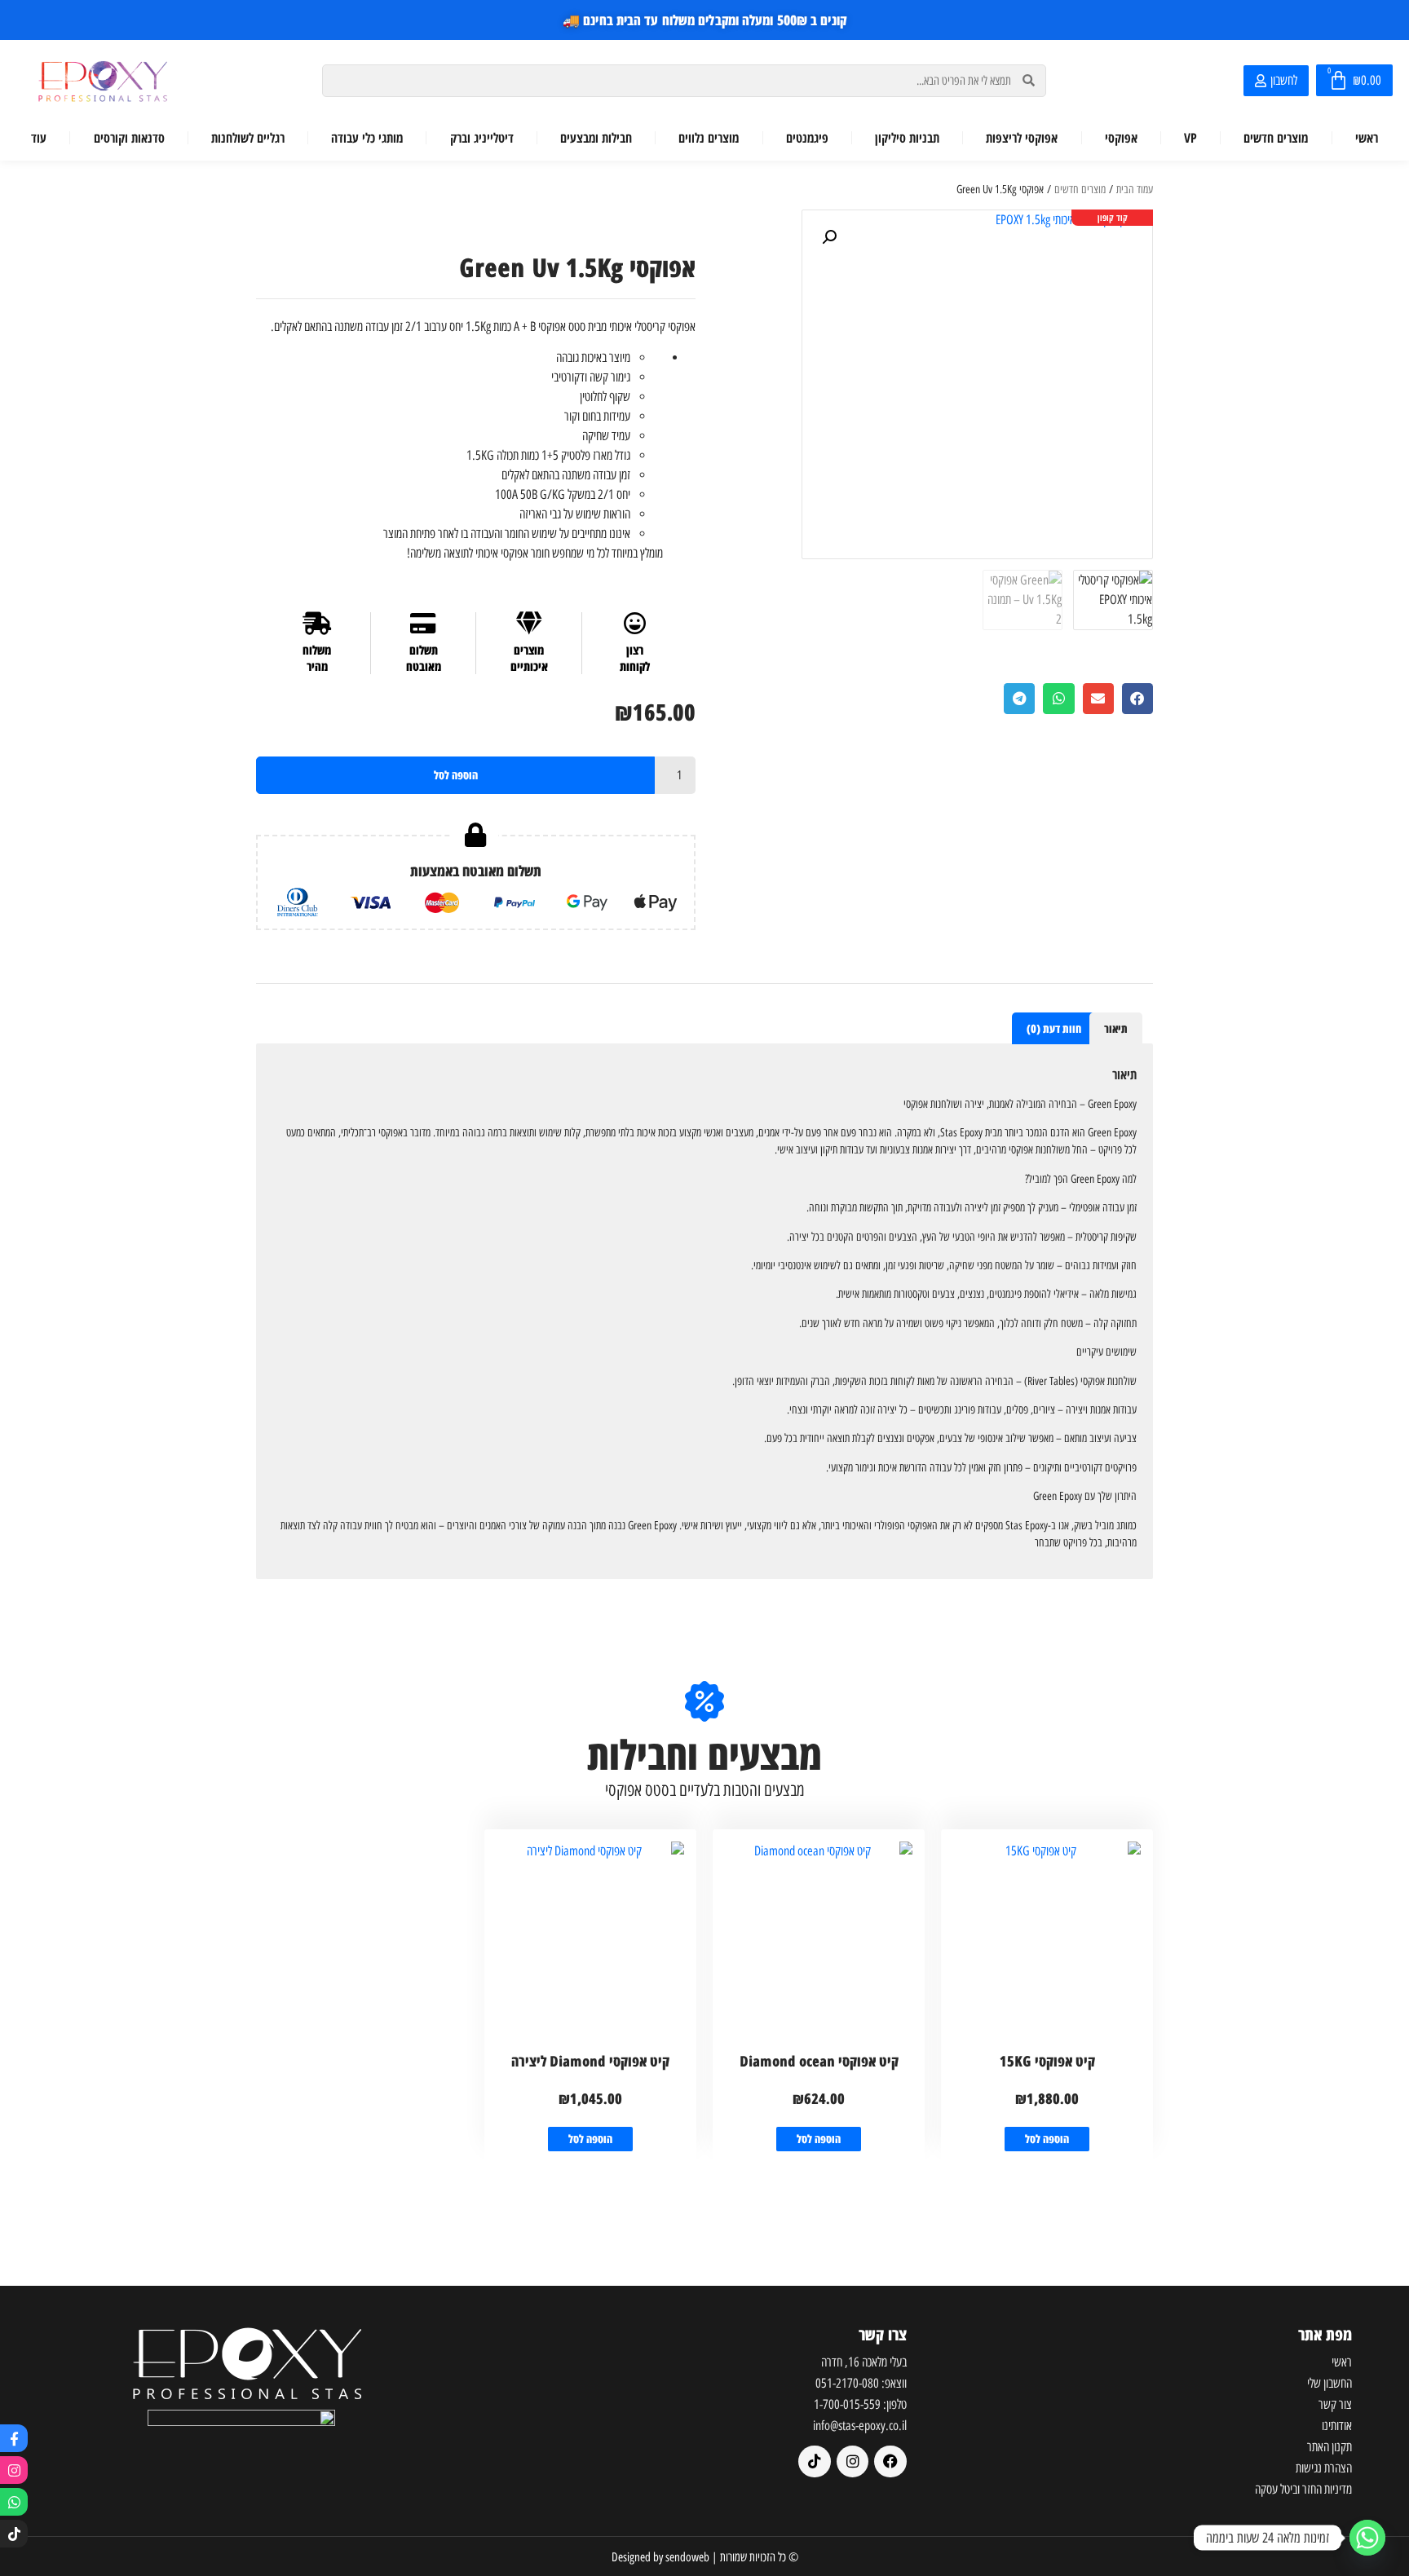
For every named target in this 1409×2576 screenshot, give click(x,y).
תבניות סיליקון (907, 138)
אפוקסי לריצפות (1022, 138)
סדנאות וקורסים (129, 138)
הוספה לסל (456, 775)
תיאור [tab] (1116, 1028)
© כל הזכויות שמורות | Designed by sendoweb (705, 2557)
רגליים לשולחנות (248, 138)
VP (1190, 138)
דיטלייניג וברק (482, 138)
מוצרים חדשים (1276, 138)
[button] (829, 237)
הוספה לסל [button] (1047, 2139)
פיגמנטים (807, 138)
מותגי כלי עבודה (367, 138)
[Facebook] (890, 2462)
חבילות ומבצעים (596, 138)
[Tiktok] (14, 2534)
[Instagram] (14, 2470)
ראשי (1367, 138)
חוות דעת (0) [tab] (1054, 1028)
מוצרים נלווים (709, 138)
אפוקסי (1121, 138)
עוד (39, 138)
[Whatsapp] (14, 2502)
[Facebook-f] (14, 2438)
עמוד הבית (1135, 190)
